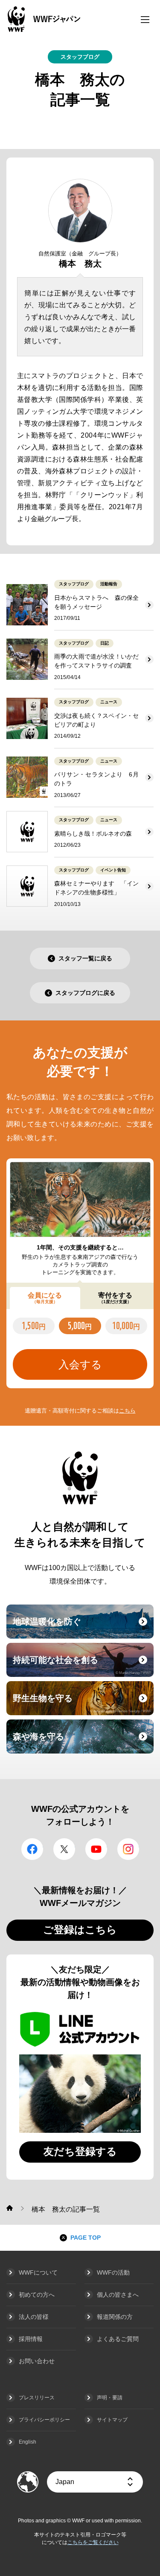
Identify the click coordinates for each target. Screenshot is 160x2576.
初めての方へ (37, 2295)
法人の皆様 (34, 2317)
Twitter (64, 1849)
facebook (32, 1849)
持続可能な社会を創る (82, 1665)
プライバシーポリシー (44, 2420)
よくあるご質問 (118, 2339)
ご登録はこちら (80, 1930)
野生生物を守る (82, 1703)
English (28, 2442)
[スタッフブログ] (10, 2208)
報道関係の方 (115, 2317)
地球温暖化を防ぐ (82, 1627)
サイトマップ (112, 2420)
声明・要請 (110, 2398)
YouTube (96, 1849)
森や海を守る (82, 1742)
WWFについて (38, 2272)
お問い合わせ (37, 2361)
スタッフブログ (80, 57)
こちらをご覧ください (93, 2542)
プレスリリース (37, 2398)
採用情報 (31, 2339)
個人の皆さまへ (118, 2295)
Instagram (128, 1849)
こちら (127, 1411)
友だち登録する (80, 2151)
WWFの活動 (113, 2272)
